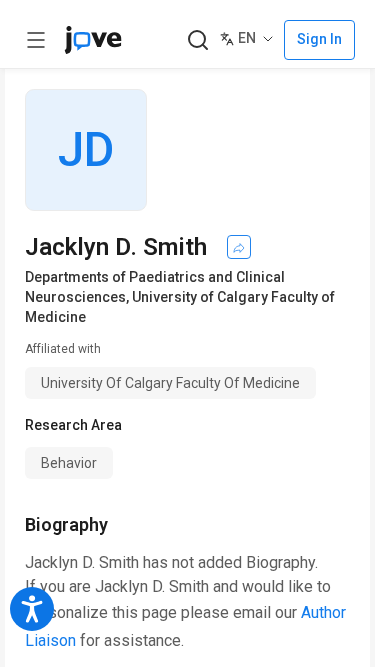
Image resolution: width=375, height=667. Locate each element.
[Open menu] (36, 40)
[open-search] (197, 40)
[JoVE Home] (93, 40)
